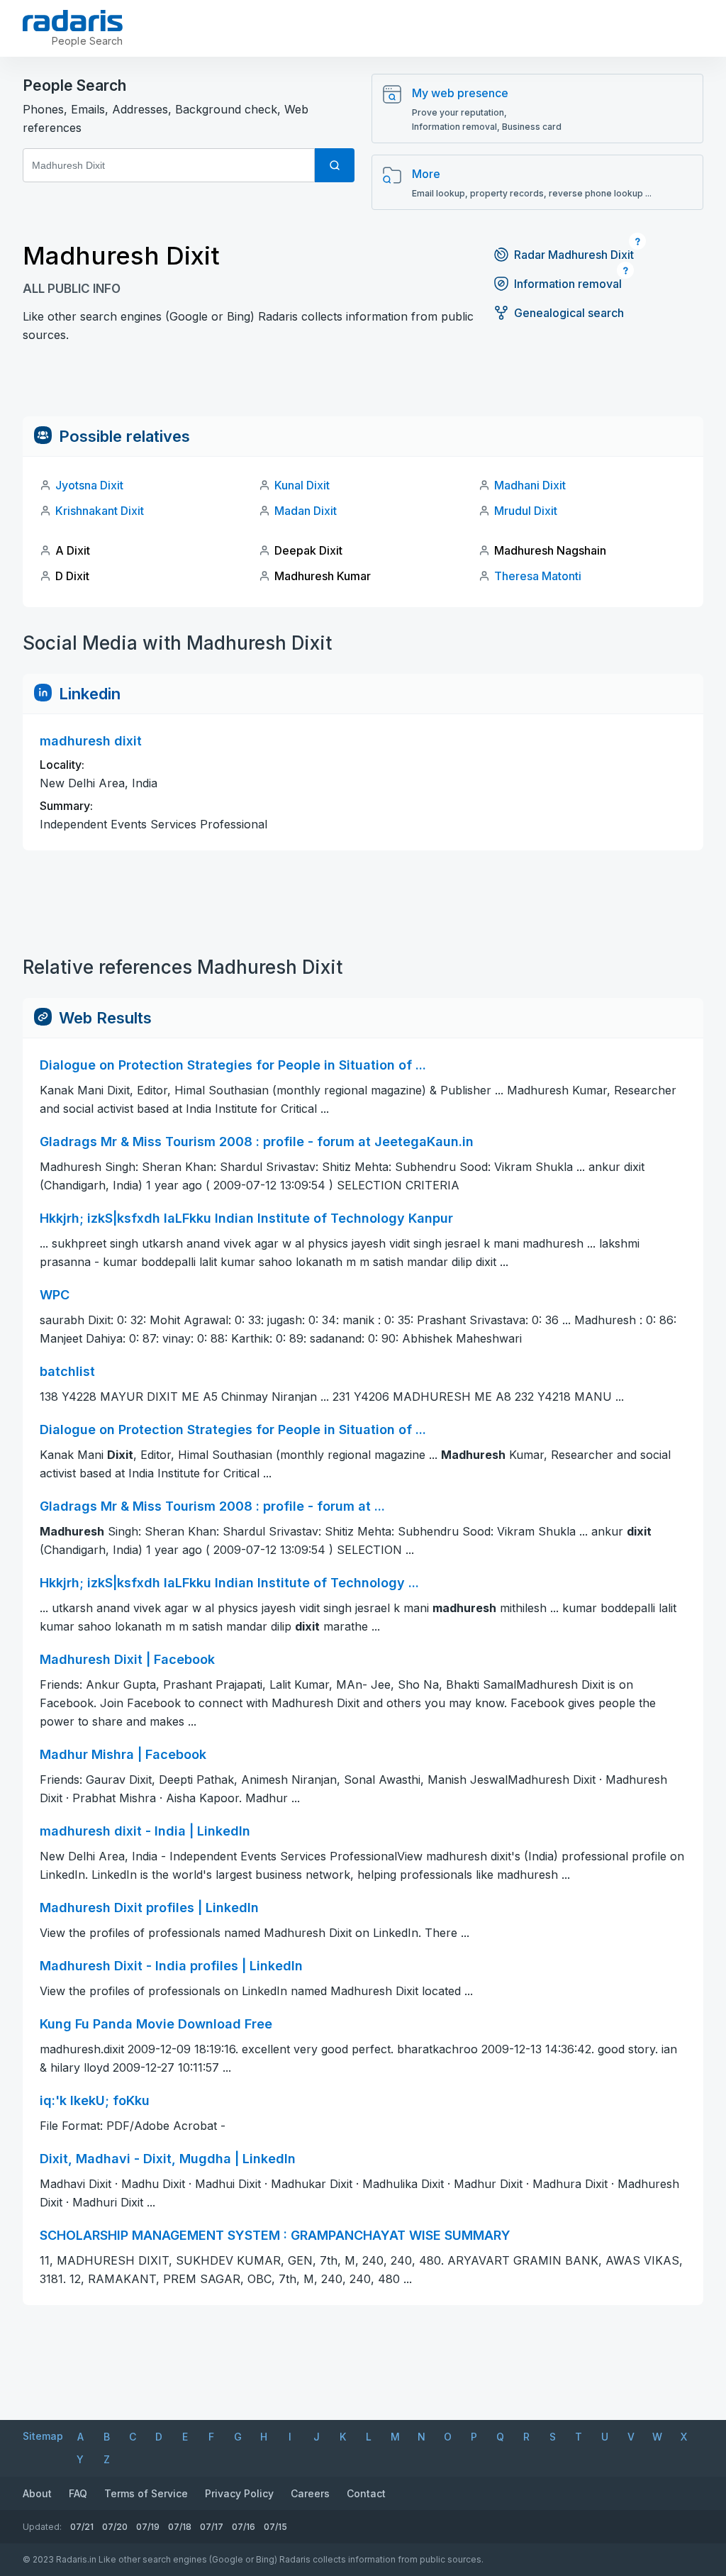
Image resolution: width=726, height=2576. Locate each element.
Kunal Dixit (302, 485)
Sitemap (43, 2436)
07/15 (275, 2527)
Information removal (568, 284)
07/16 (244, 2527)
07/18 (180, 2527)
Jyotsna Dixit (89, 485)
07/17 (212, 2527)
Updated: (42, 2527)
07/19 (148, 2527)
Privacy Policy (239, 2493)
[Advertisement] (363, 384)
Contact (366, 2493)
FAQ (78, 2493)
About (37, 2493)
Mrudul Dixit (526, 511)
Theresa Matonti (538, 576)
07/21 (82, 2527)
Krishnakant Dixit (100, 511)
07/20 (115, 2527)
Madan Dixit (306, 511)
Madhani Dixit (530, 485)
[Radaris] (73, 21)
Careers (310, 2493)
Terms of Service (146, 2493)
